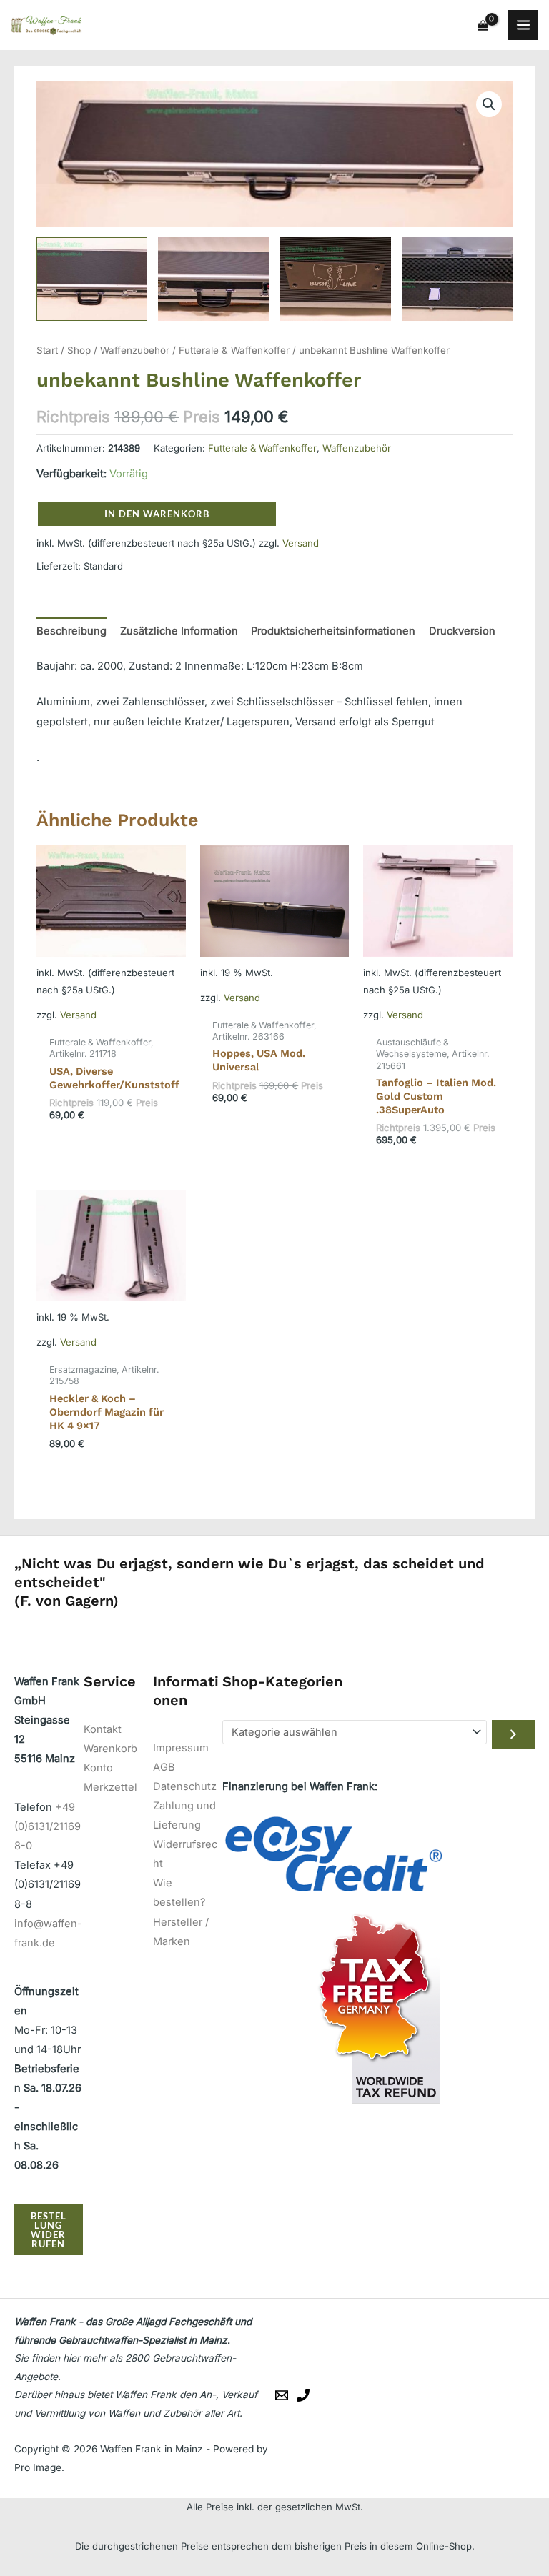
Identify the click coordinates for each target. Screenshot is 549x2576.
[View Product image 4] (457, 279)
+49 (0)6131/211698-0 (48, 1826)
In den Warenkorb (157, 514)
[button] (489, 104)
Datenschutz (185, 1786)
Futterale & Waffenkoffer (234, 350)
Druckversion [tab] (462, 631)
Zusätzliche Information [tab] (179, 631)
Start (47, 350)
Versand (301, 543)
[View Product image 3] (335, 279)
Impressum (181, 1748)
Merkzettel (110, 1787)
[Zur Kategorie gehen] (513, 1734)
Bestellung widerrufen (49, 2229)
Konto (98, 1768)
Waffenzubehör (135, 350)
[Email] (282, 2395)
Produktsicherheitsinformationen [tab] (333, 631)
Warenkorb (110, 1749)
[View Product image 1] (92, 279)
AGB (164, 1767)
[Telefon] (303, 2395)
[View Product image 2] (213, 279)
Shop (79, 350)
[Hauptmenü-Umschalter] (523, 25)
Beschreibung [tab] (71, 631)
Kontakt (103, 1729)
